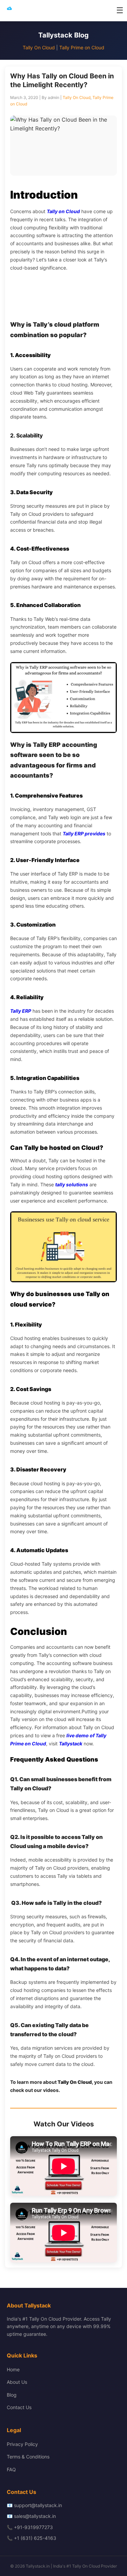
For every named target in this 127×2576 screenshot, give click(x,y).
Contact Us (19, 2407)
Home (13, 2369)
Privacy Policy (22, 2444)
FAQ (11, 2469)
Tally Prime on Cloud (82, 47)
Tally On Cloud (39, 47)
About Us (17, 2382)
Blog (12, 2395)
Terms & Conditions (28, 2457)
